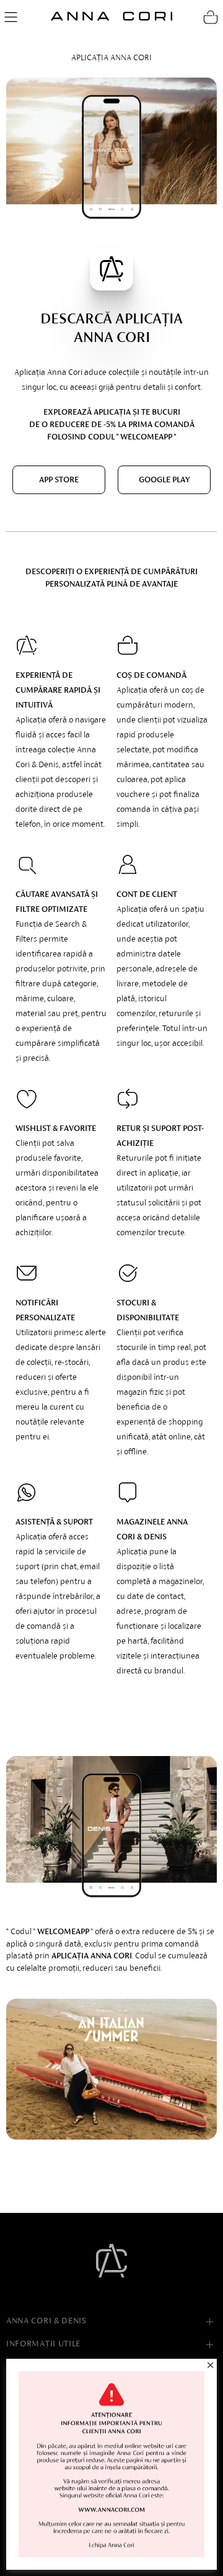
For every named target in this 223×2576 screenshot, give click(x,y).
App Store (59, 480)
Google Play (164, 480)
